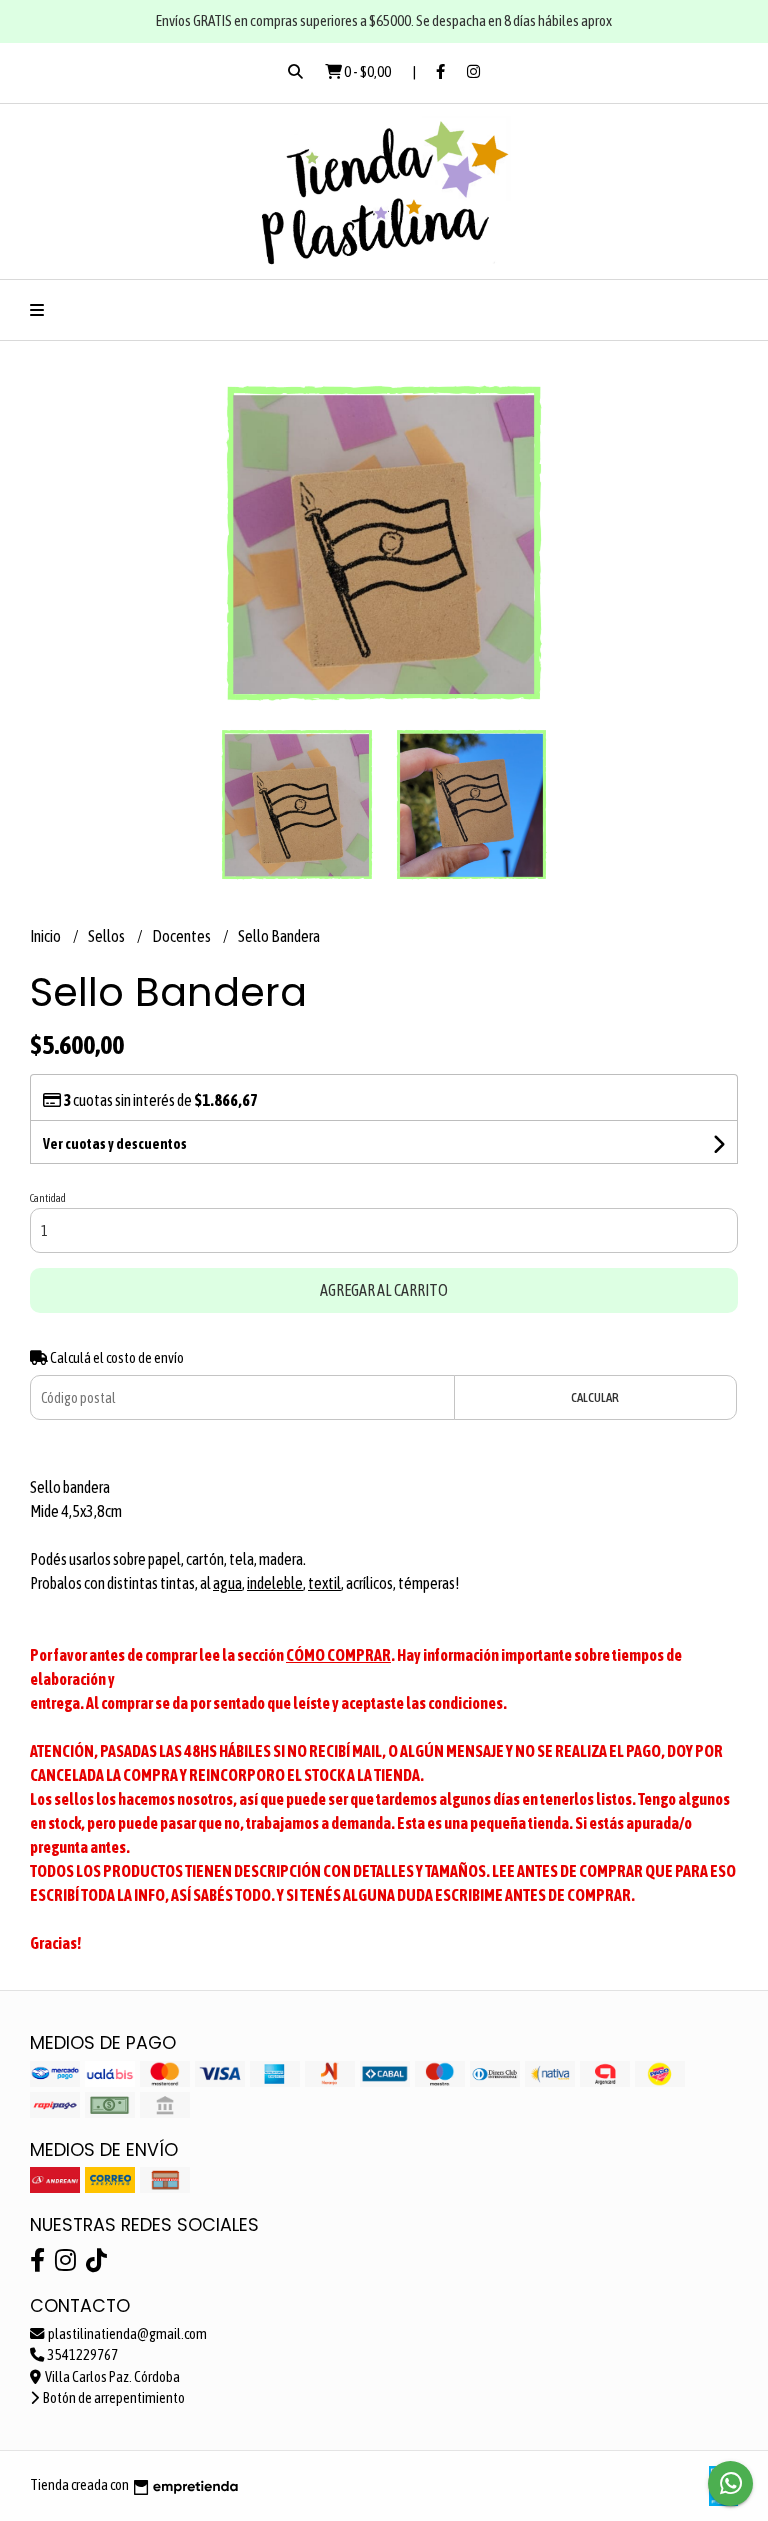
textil (324, 1583)
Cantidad (48, 1198)
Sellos (107, 936)
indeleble (275, 1583)
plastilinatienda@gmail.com (126, 2334)
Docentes (182, 936)
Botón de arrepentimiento (113, 2398)
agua (227, 1583)
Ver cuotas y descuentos (115, 1144)
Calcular (595, 1397)
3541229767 (82, 2355)
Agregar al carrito (384, 1290)
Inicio (46, 936)
